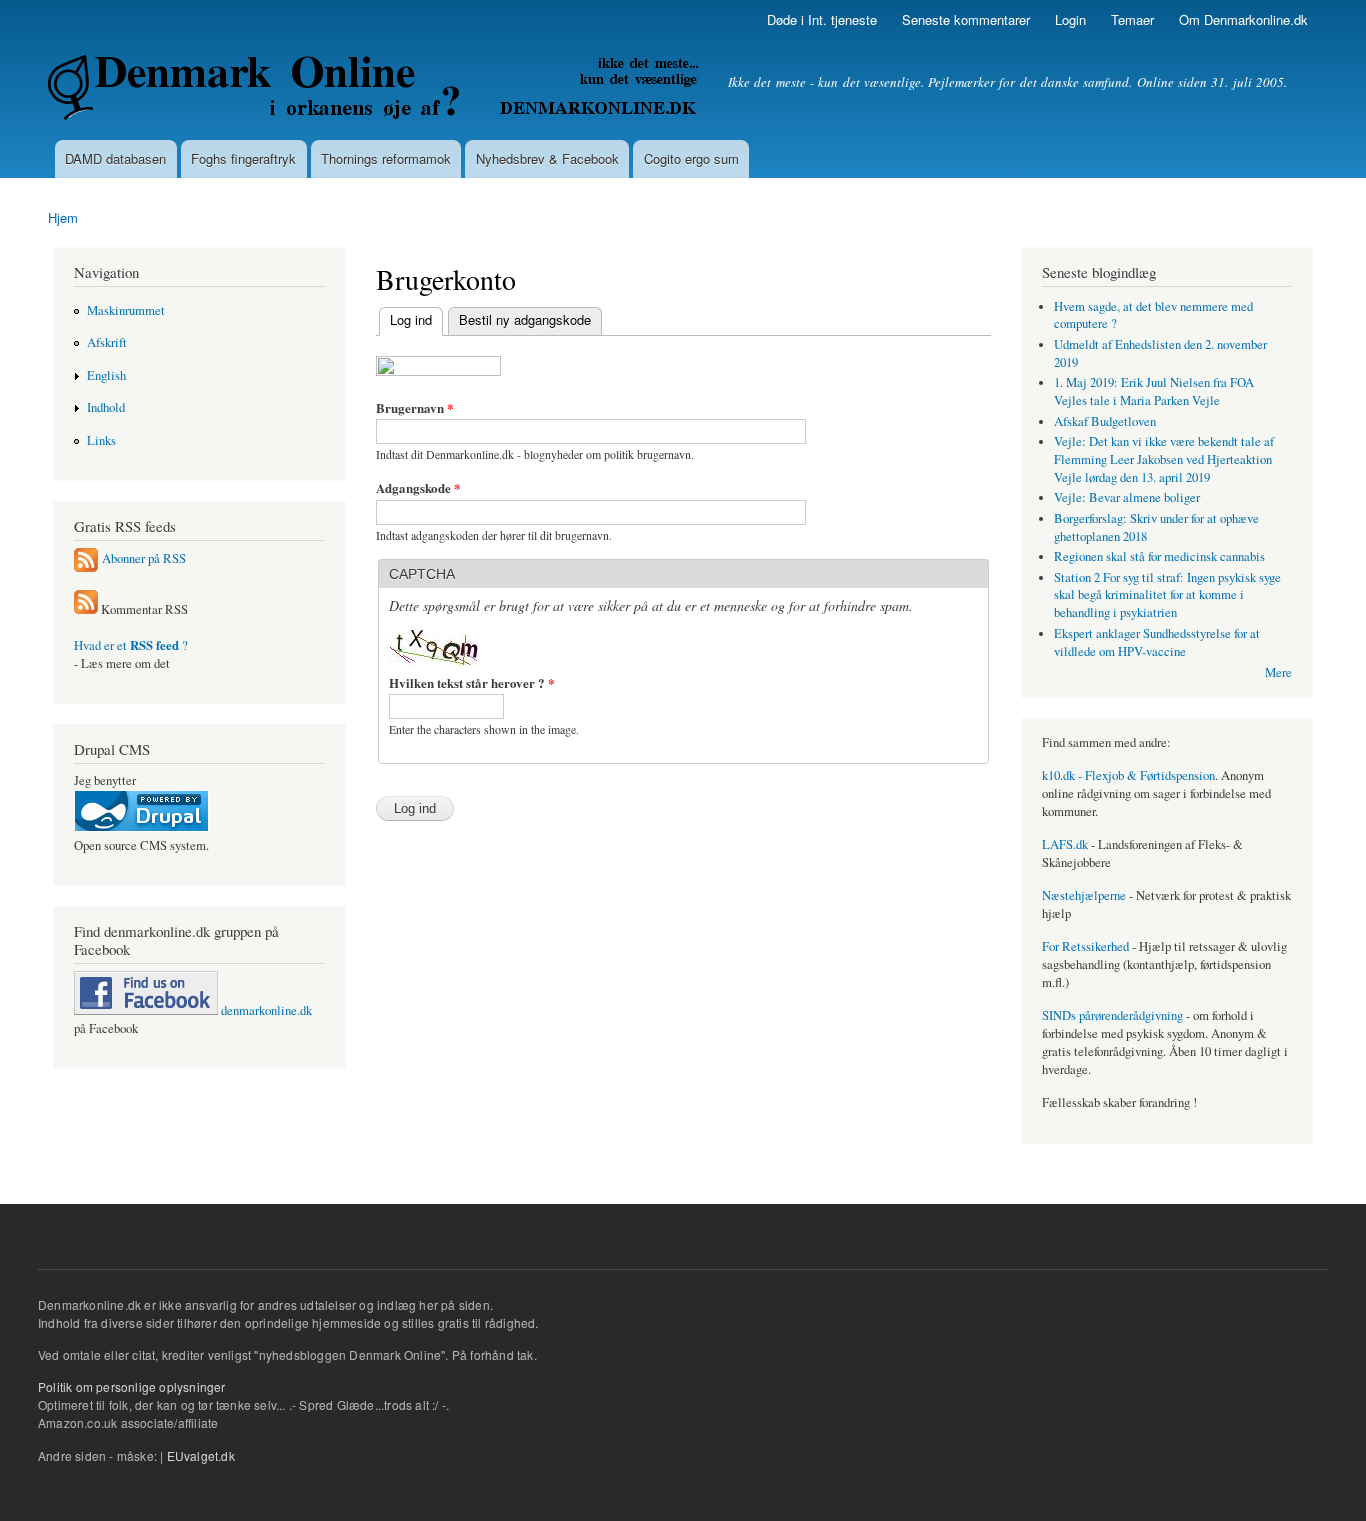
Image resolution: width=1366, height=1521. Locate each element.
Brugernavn (415, 407)
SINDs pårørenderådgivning (1112, 1015)
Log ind (405, 319)
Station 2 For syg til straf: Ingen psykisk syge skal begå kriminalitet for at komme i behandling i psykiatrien (1167, 595)
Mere (1278, 672)
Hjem (63, 217)
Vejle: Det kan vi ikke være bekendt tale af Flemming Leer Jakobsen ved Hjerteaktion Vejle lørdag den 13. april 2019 (1164, 459)
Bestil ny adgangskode (525, 319)
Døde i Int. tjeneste (822, 19)
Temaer (1132, 19)
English (106, 375)
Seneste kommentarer (966, 19)
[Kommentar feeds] (86, 609)
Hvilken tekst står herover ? (472, 682)
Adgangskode (418, 487)
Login (1070, 19)
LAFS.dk (1065, 844)
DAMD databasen (115, 158)
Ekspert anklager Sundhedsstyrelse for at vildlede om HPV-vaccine (1157, 642)
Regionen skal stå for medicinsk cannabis (1159, 556)
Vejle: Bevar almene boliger (1127, 497)
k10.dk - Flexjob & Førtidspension (1128, 775)
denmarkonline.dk (265, 1010)
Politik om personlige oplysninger (132, 1386)
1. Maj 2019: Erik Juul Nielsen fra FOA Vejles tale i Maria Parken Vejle (1154, 391)
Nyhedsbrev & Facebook (547, 158)
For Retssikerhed (1085, 946)
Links (101, 440)
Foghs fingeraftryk (243, 158)
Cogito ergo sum (691, 158)
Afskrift (107, 342)
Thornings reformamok (386, 158)
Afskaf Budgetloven (1105, 421)
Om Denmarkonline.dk (1243, 19)
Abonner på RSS (144, 558)
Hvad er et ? (131, 645)
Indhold (106, 407)
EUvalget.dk (201, 1455)
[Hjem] (375, 90)
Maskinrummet (126, 310)
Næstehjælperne (1084, 895)
